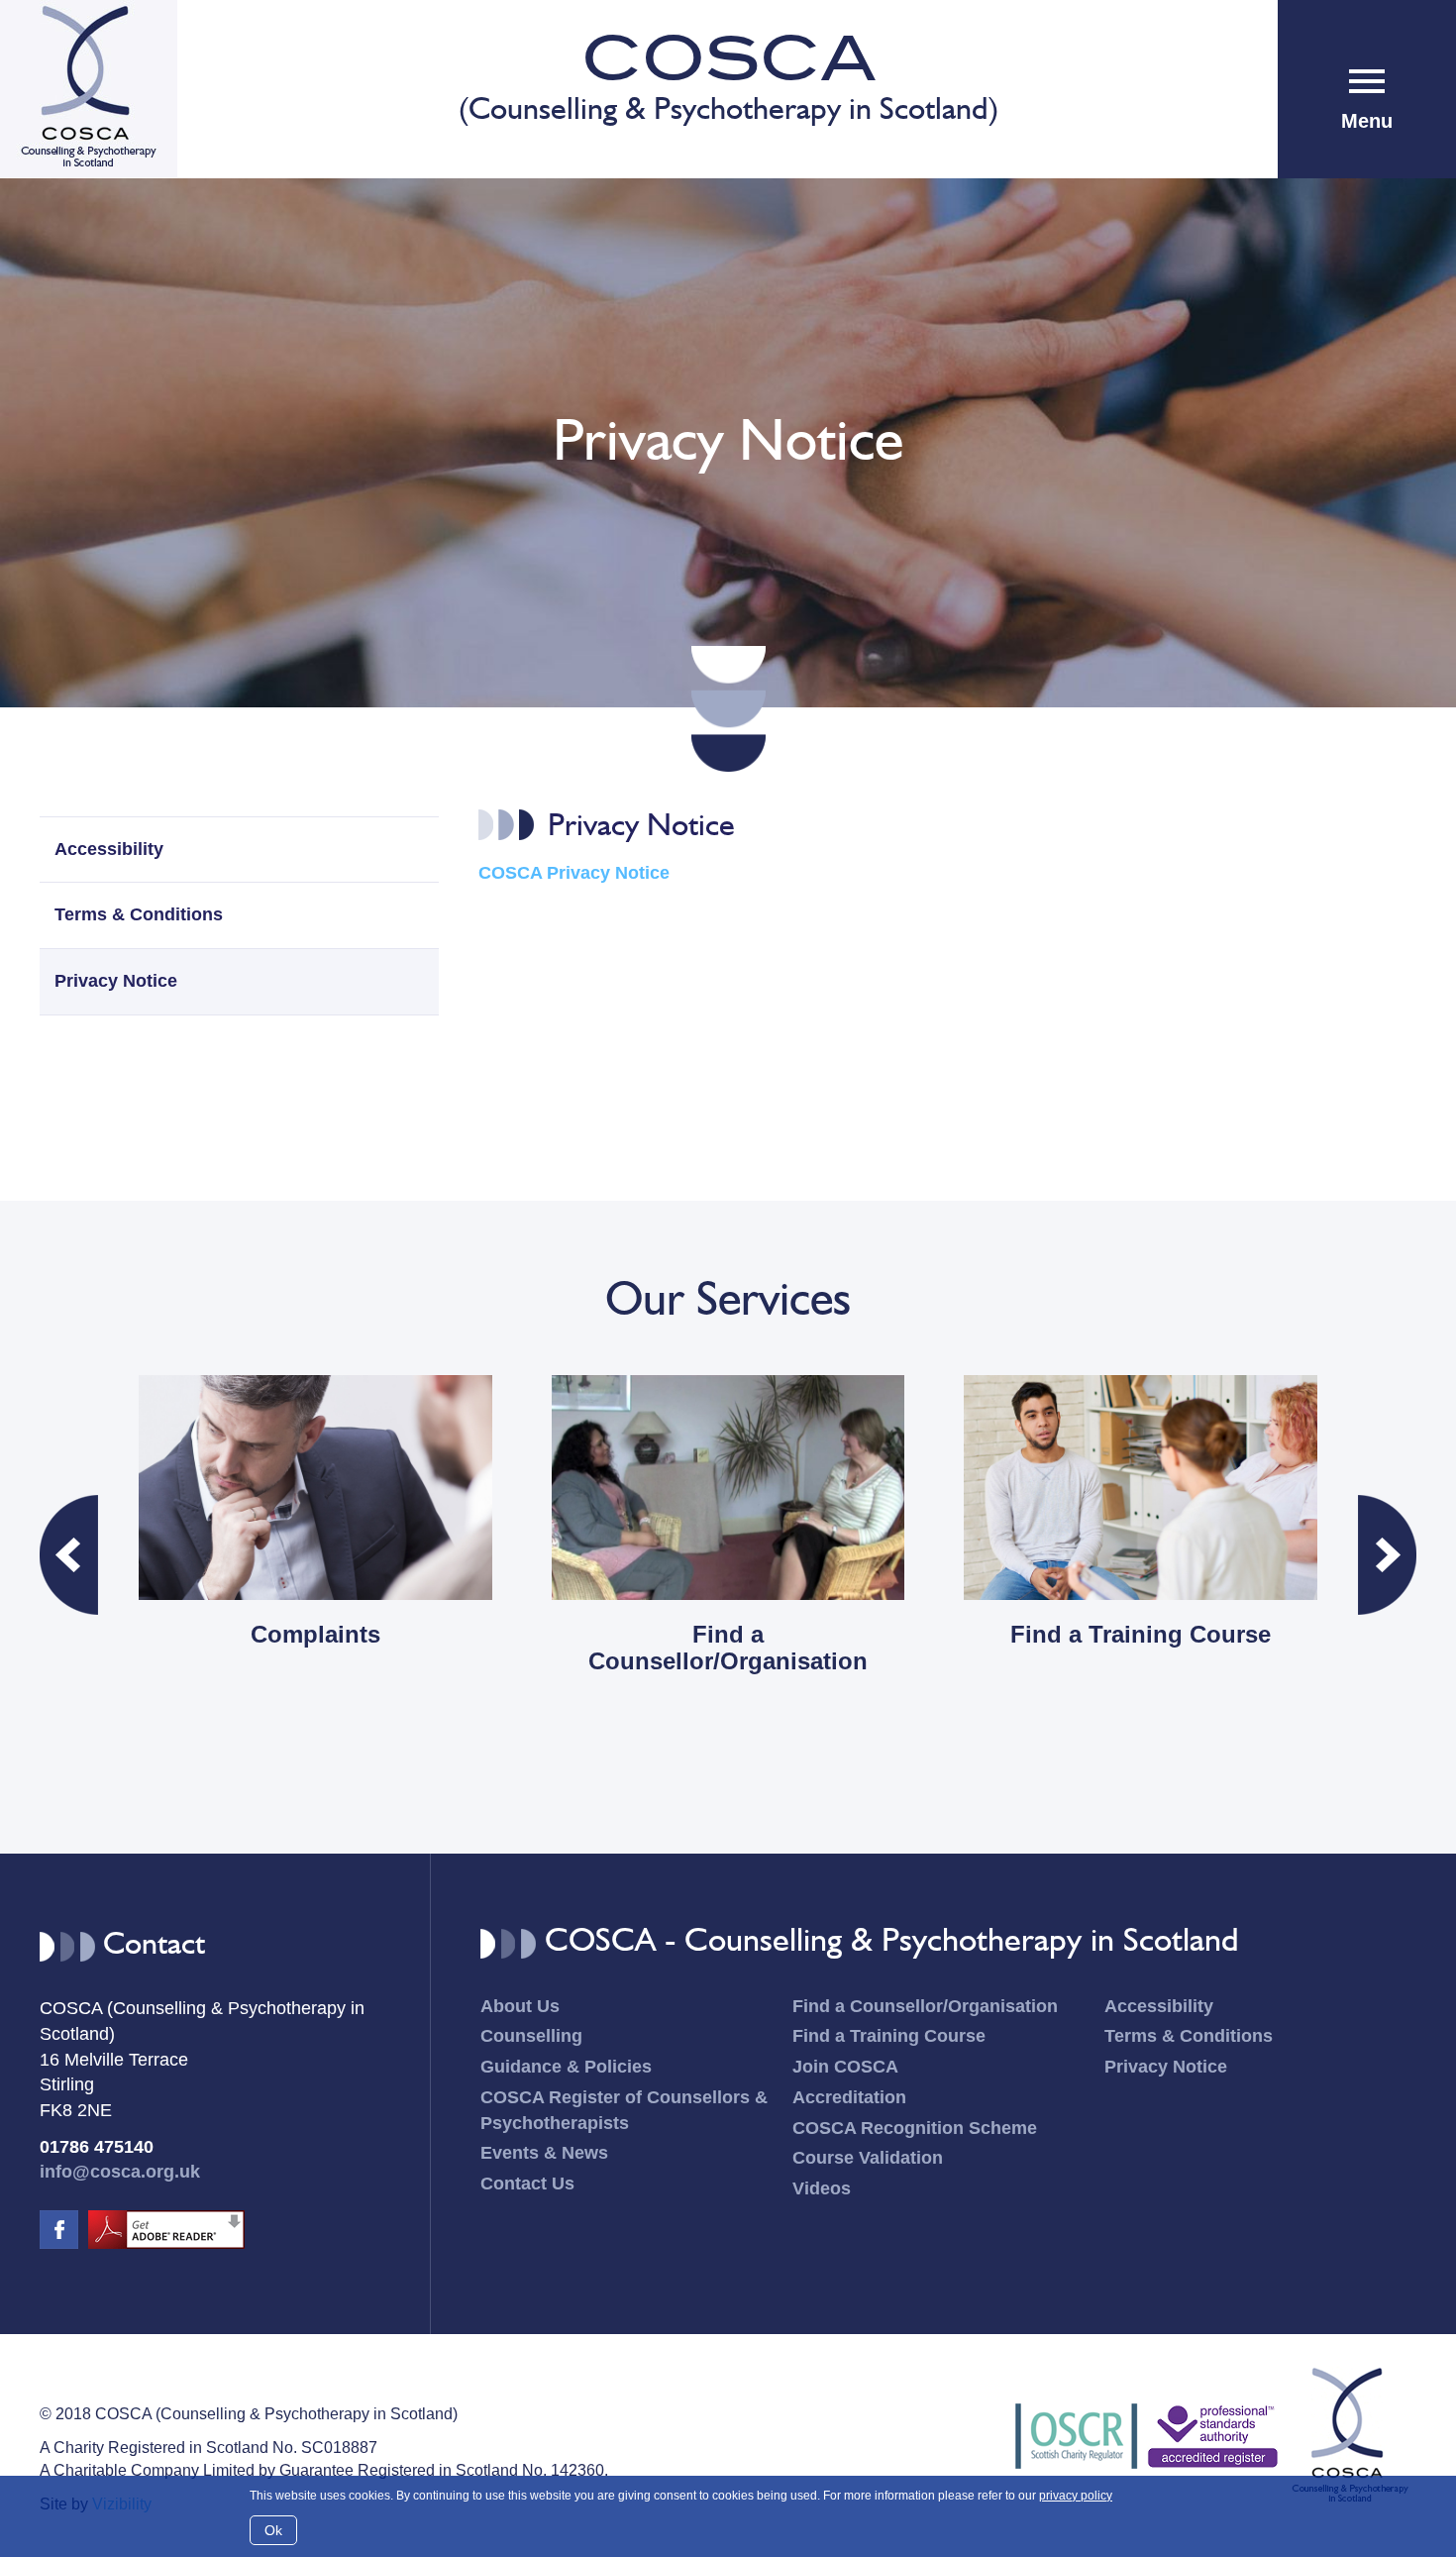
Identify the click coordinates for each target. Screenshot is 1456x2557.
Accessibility (109, 849)
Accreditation (849, 2097)
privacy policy (1076, 2496)
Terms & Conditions (139, 914)
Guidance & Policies (566, 2067)
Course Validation (868, 2158)
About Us (520, 2006)
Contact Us (527, 2184)
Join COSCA (845, 2067)
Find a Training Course (889, 2036)
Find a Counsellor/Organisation (925, 2006)
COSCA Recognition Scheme (915, 2128)
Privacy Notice (116, 981)
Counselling (531, 2036)
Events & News (544, 2153)
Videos (822, 2188)
